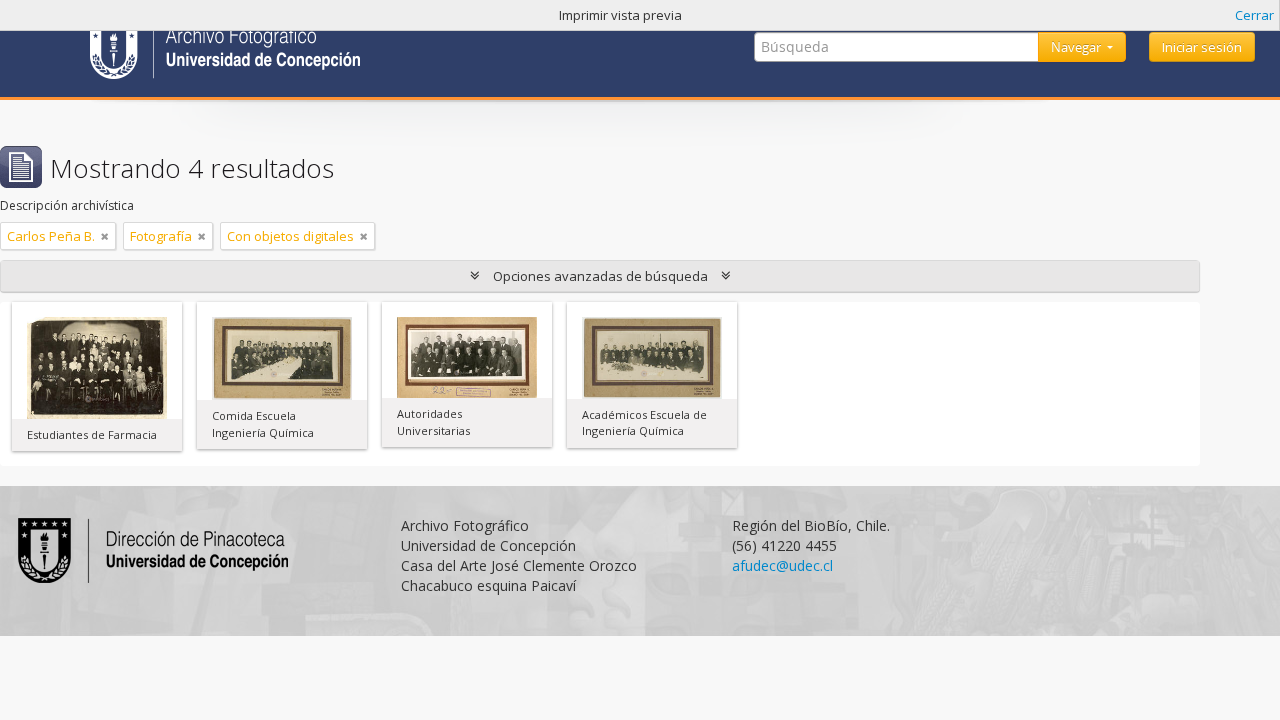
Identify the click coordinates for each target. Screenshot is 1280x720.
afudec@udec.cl (782, 565)
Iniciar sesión (1202, 47)
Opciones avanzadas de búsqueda (600, 276)
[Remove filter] (105, 236)
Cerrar (1254, 15)
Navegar (1077, 47)
